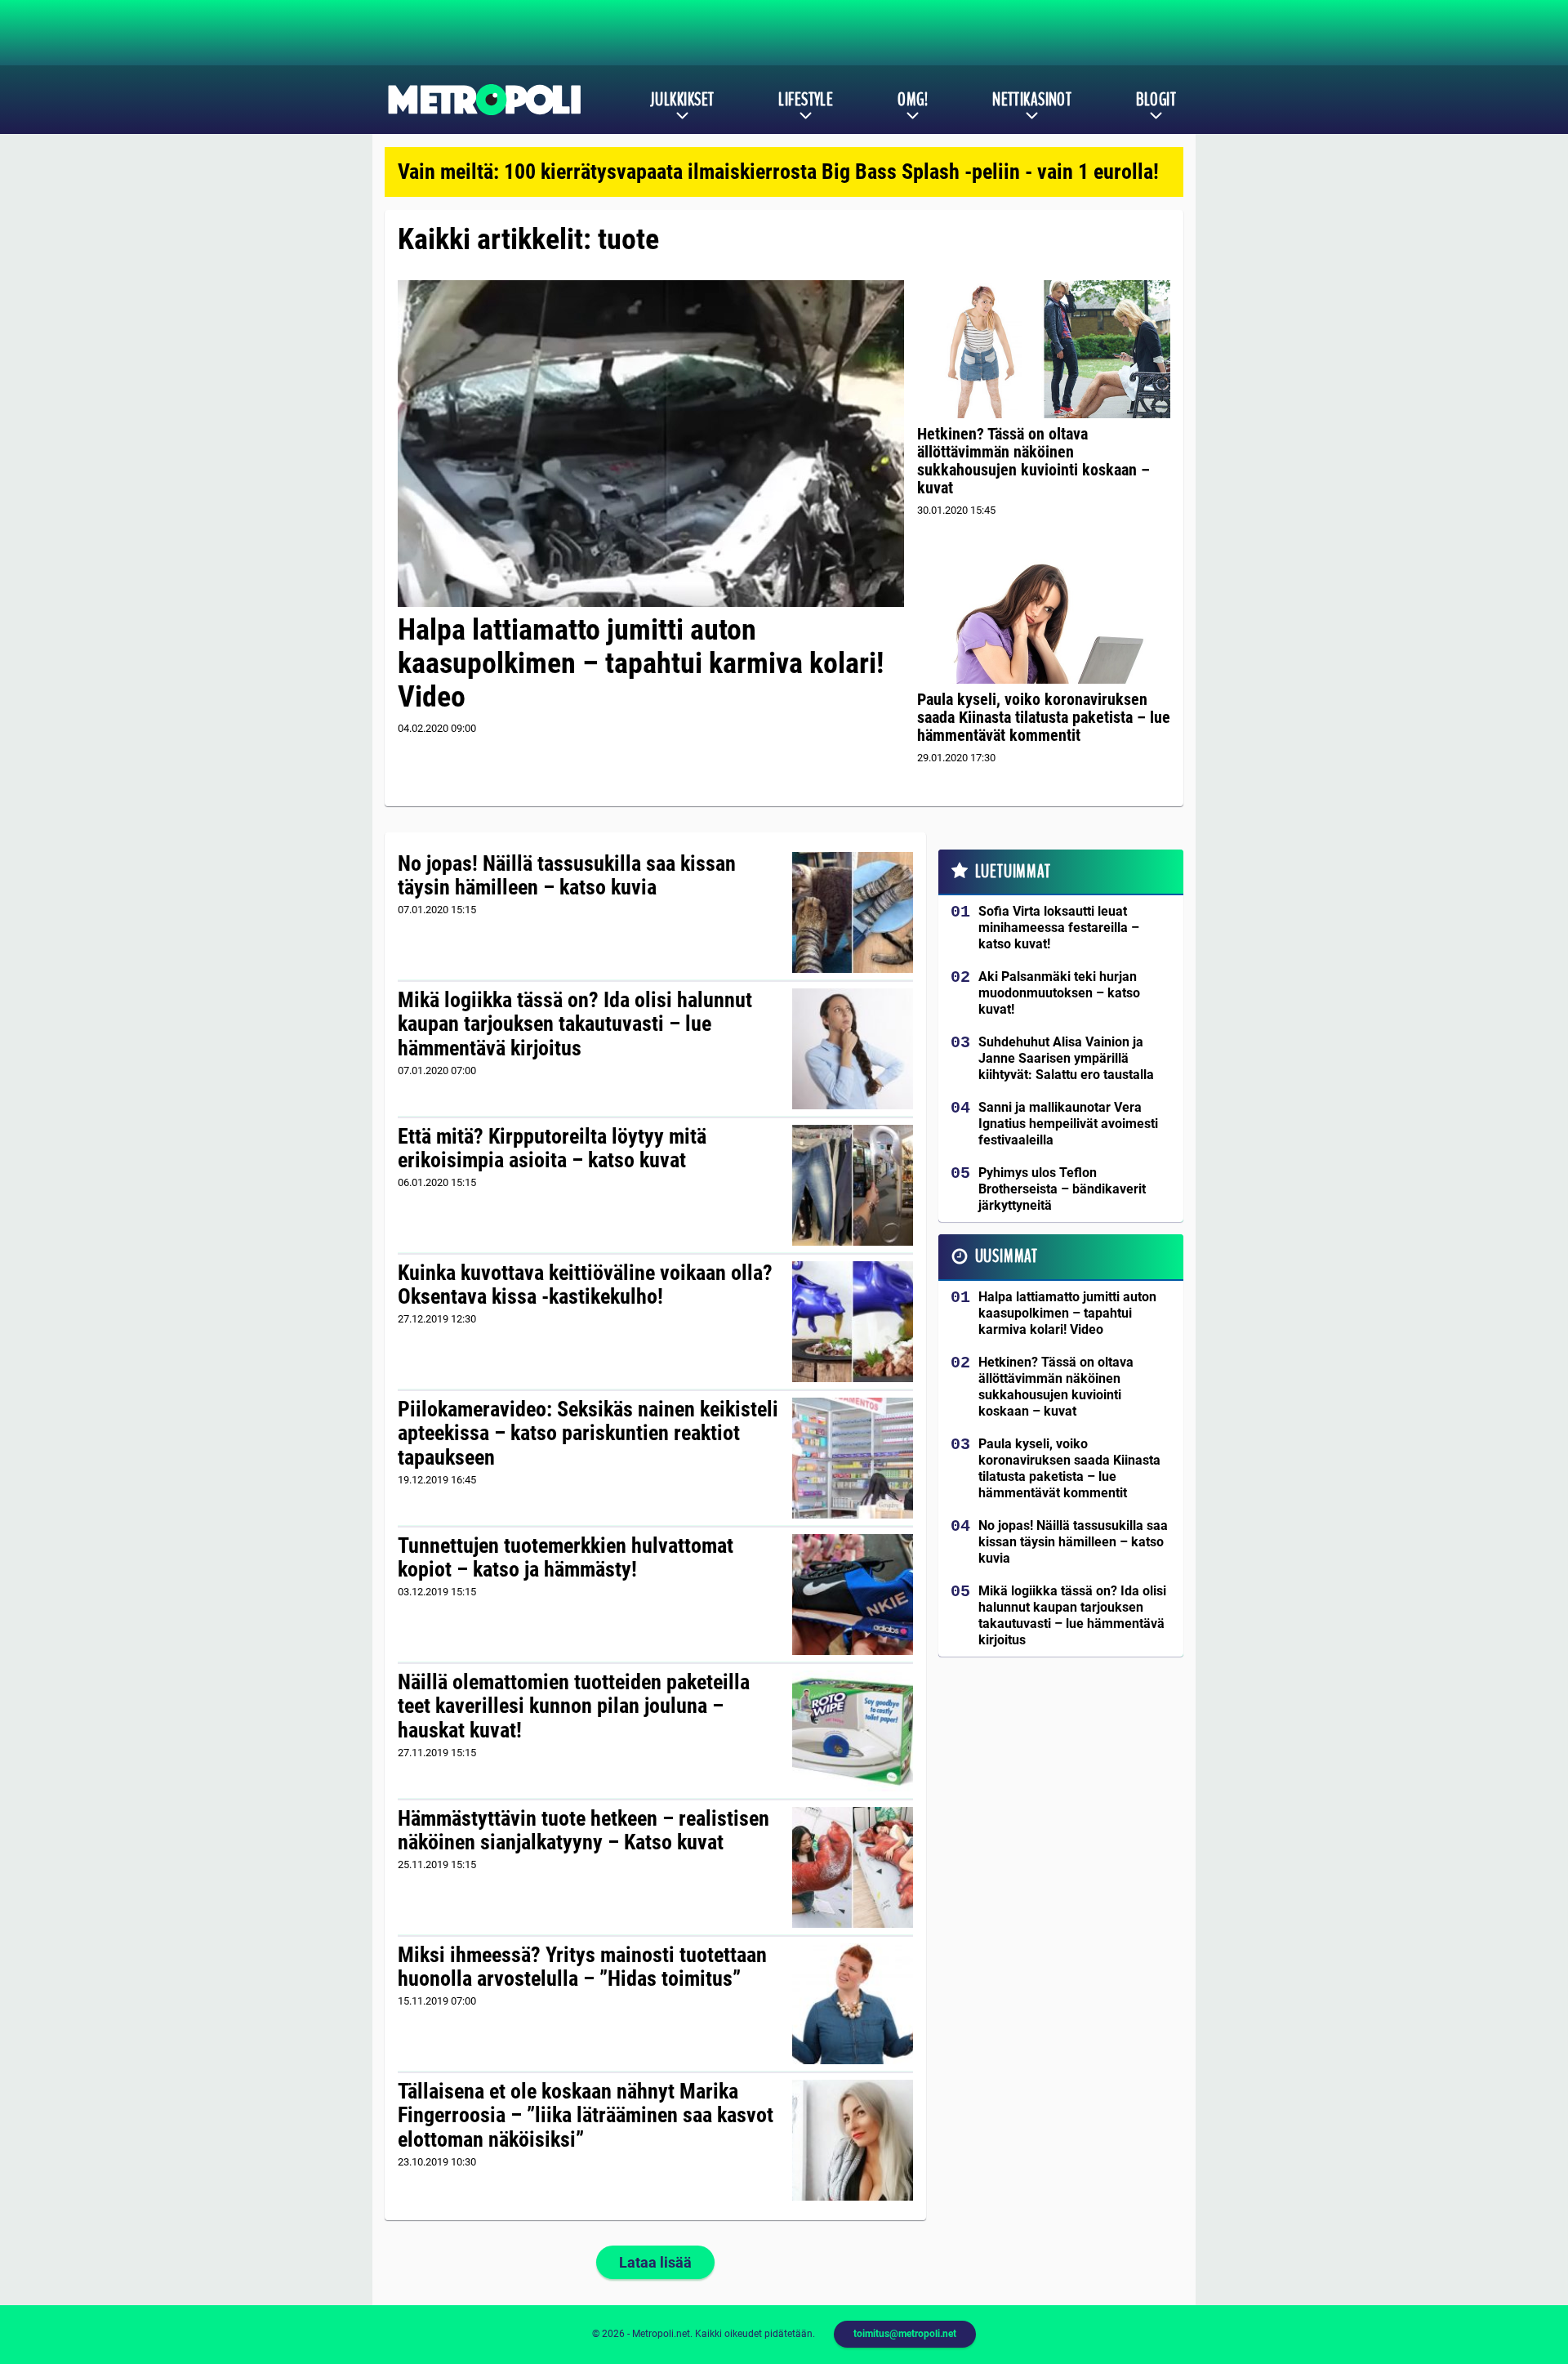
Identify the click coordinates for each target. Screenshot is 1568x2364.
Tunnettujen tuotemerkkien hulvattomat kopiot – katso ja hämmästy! (566, 1558)
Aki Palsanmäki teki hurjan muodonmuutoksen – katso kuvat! (1059, 993)
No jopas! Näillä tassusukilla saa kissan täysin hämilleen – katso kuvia (567, 876)
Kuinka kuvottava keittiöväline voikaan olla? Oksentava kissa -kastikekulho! (585, 1285)
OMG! (913, 100)
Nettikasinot (1032, 100)
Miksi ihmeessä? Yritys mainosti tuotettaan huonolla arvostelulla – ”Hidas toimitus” (582, 1967)
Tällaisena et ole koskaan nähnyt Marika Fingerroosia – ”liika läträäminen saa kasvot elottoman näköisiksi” (586, 2116)
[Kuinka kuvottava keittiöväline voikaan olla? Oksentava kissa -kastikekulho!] (852, 1322)
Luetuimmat (1013, 872)
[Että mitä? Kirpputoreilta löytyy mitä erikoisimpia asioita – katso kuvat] (852, 1185)
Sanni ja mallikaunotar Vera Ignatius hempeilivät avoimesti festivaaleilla (1068, 1124)
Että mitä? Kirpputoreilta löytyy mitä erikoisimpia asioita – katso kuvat (552, 1149)
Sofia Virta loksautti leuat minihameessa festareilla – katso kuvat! (1059, 928)
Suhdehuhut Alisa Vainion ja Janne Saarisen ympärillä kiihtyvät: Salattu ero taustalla (1066, 1058)
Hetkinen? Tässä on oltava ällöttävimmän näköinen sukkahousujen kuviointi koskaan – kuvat (1033, 461)
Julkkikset (682, 100)
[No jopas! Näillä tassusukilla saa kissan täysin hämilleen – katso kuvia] (852, 912)
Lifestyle (806, 100)
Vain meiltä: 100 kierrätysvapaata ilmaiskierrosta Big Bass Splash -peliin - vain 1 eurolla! (778, 172)
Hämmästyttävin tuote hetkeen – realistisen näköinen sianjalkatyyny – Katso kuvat (584, 1831)
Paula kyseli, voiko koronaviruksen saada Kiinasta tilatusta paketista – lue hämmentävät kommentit (1044, 717)
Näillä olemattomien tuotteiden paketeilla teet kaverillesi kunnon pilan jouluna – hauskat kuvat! (574, 1706)
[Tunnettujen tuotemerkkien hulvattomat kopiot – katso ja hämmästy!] (852, 1595)
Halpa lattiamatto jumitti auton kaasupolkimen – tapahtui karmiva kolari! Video (641, 664)
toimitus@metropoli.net (905, 2334)
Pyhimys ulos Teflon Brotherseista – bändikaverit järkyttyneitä (1062, 1189)
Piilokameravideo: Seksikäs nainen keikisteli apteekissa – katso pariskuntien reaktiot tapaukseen (588, 1434)
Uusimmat (1007, 1256)
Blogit (1156, 100)
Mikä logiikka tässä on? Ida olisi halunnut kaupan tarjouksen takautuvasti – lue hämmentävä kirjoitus (575, 1024)
